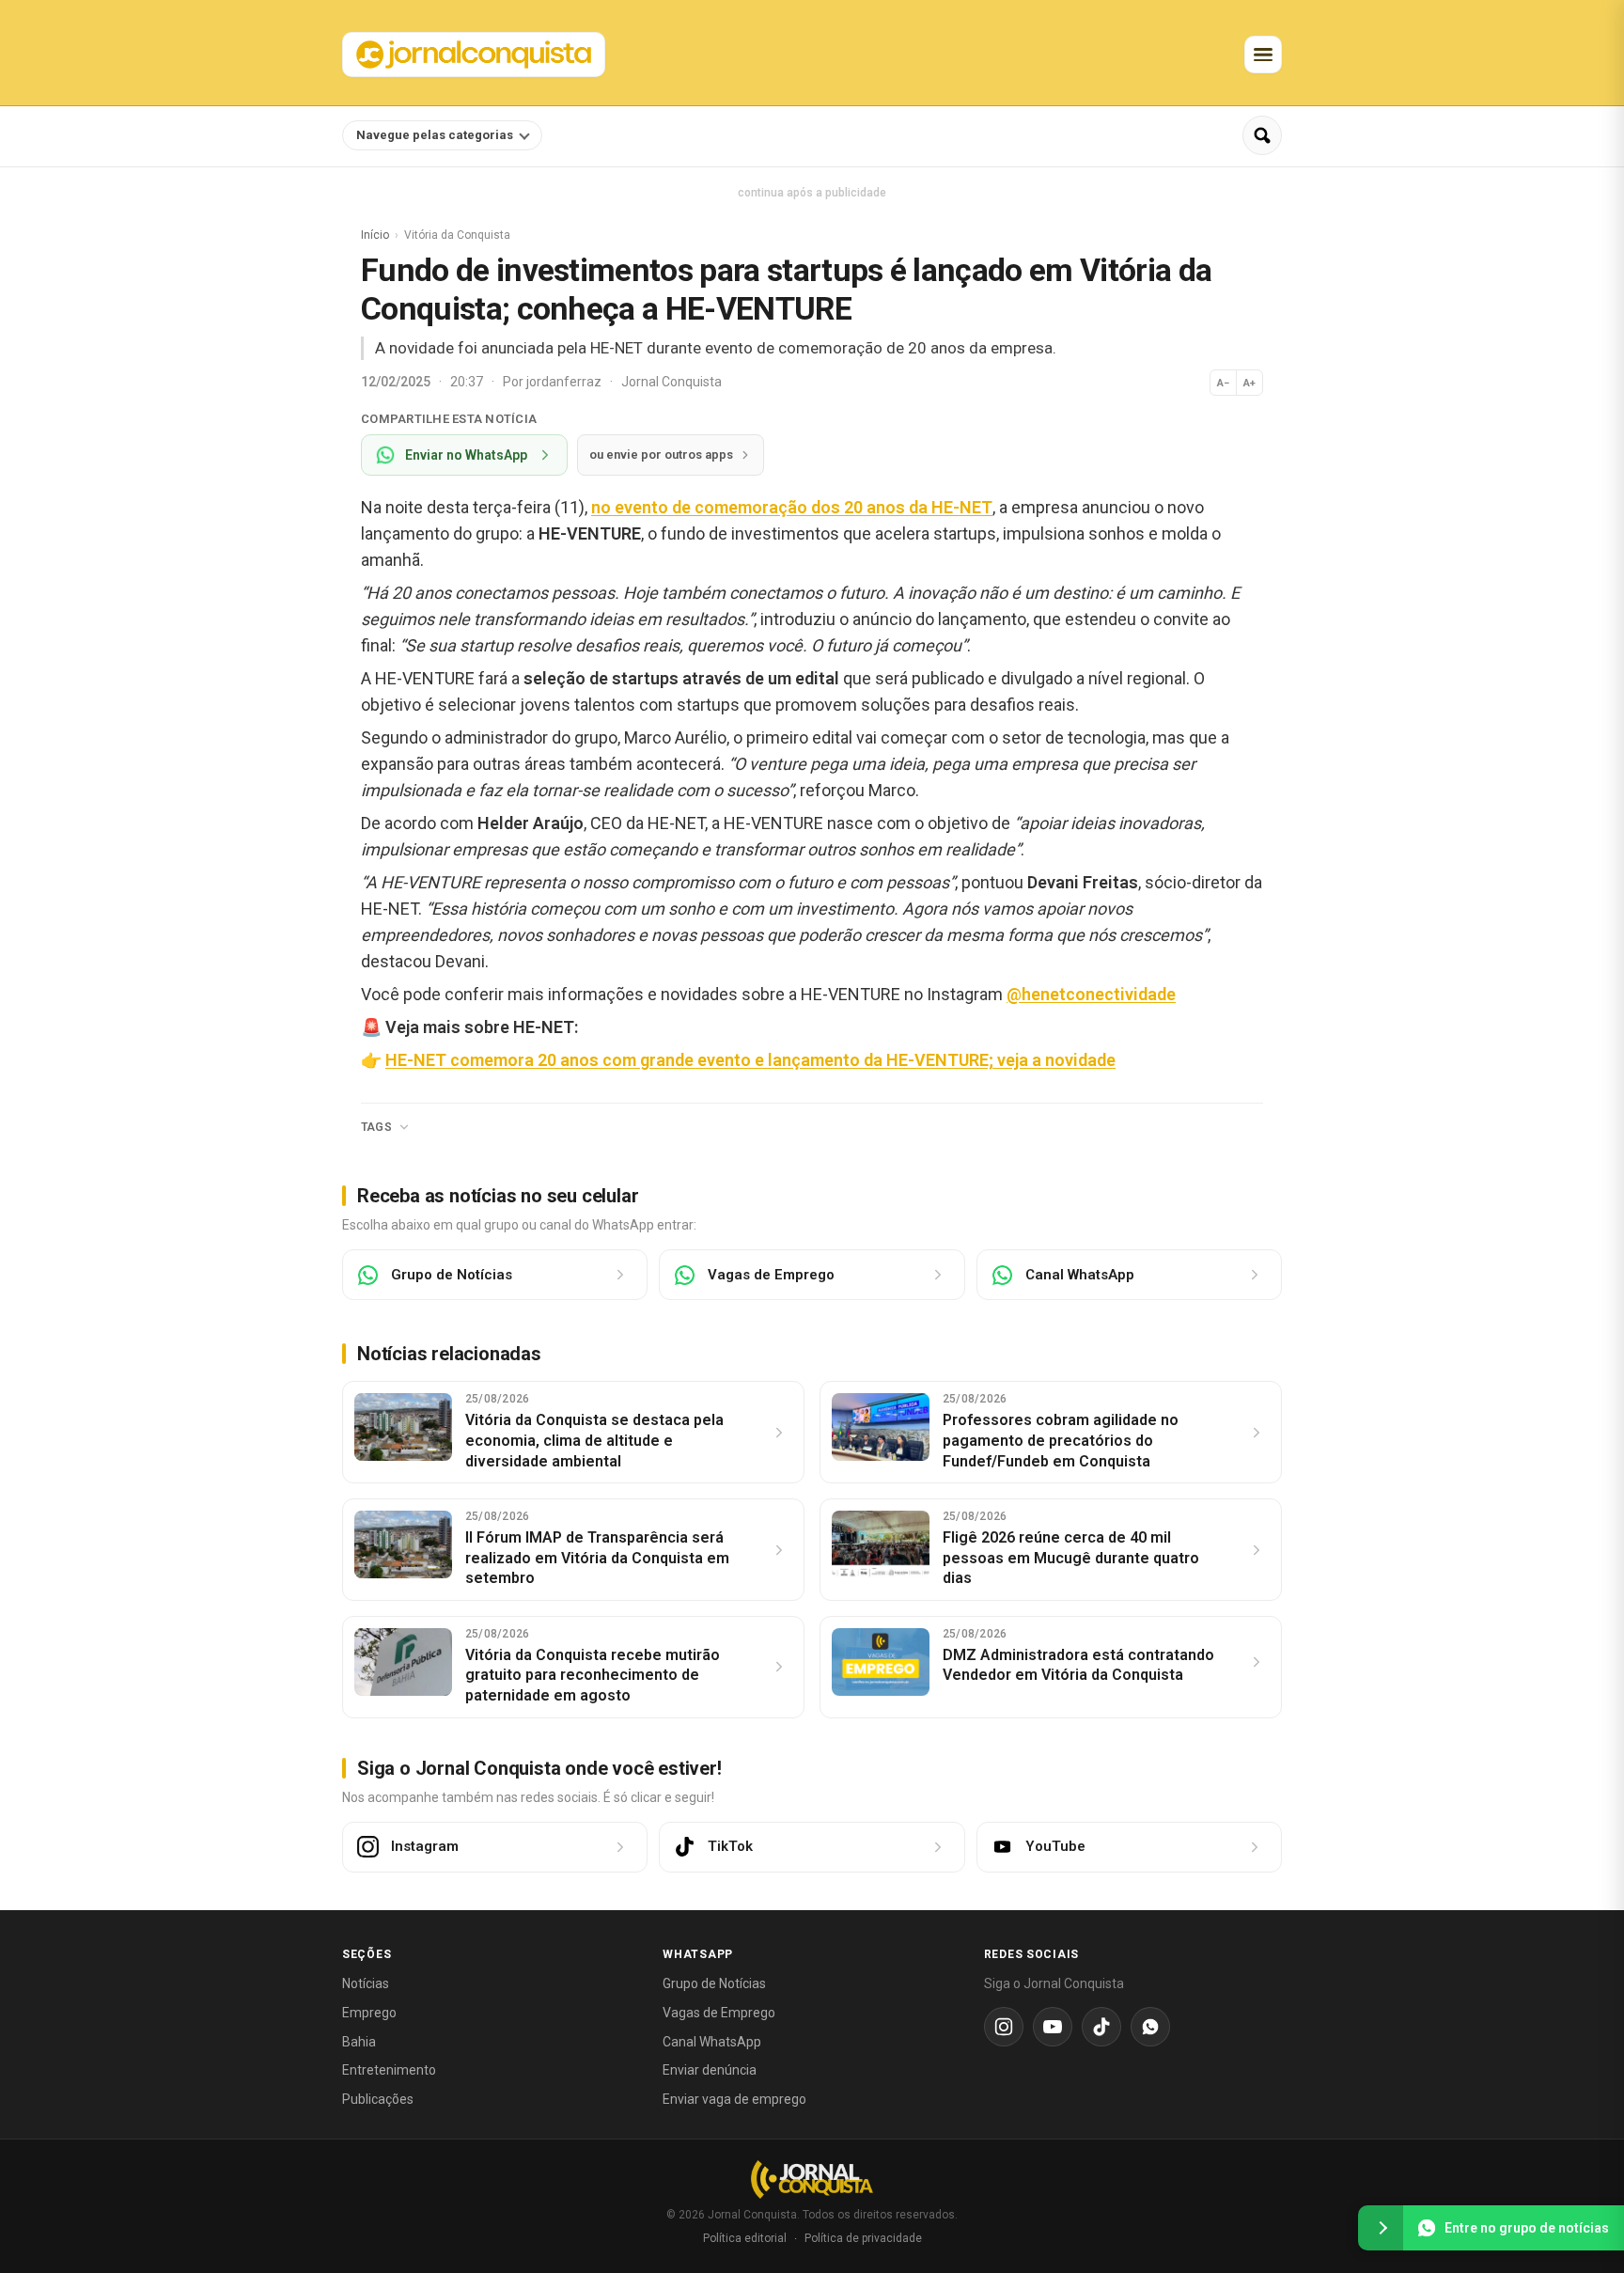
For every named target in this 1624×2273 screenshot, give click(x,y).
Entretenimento (389, 2070)
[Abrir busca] (1262, 135)
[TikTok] (1101, 2027)
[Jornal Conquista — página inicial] (812, 2179)
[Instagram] (1004, 2027)
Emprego (369, 2013)
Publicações (378, 2099)
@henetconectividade (1091, 994)
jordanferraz (565, 382)
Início (375, 235)
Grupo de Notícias (714, 1983)
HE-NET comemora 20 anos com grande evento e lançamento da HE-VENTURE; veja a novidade (750, 1060)
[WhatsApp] (1150, 2027)
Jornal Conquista (671, 382)
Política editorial (745, 2238)
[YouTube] (1053, 2027)
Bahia (359, 2042)
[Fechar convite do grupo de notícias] (1381, 2228)
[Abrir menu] (1263, 55)
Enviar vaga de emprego (734, 2099)
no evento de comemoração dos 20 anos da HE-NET (792, 507)
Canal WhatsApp (712, 2042)
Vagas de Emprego (719, 2013)
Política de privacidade (863, 2238)
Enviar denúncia (710, 2070)
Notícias (366, 1983)
